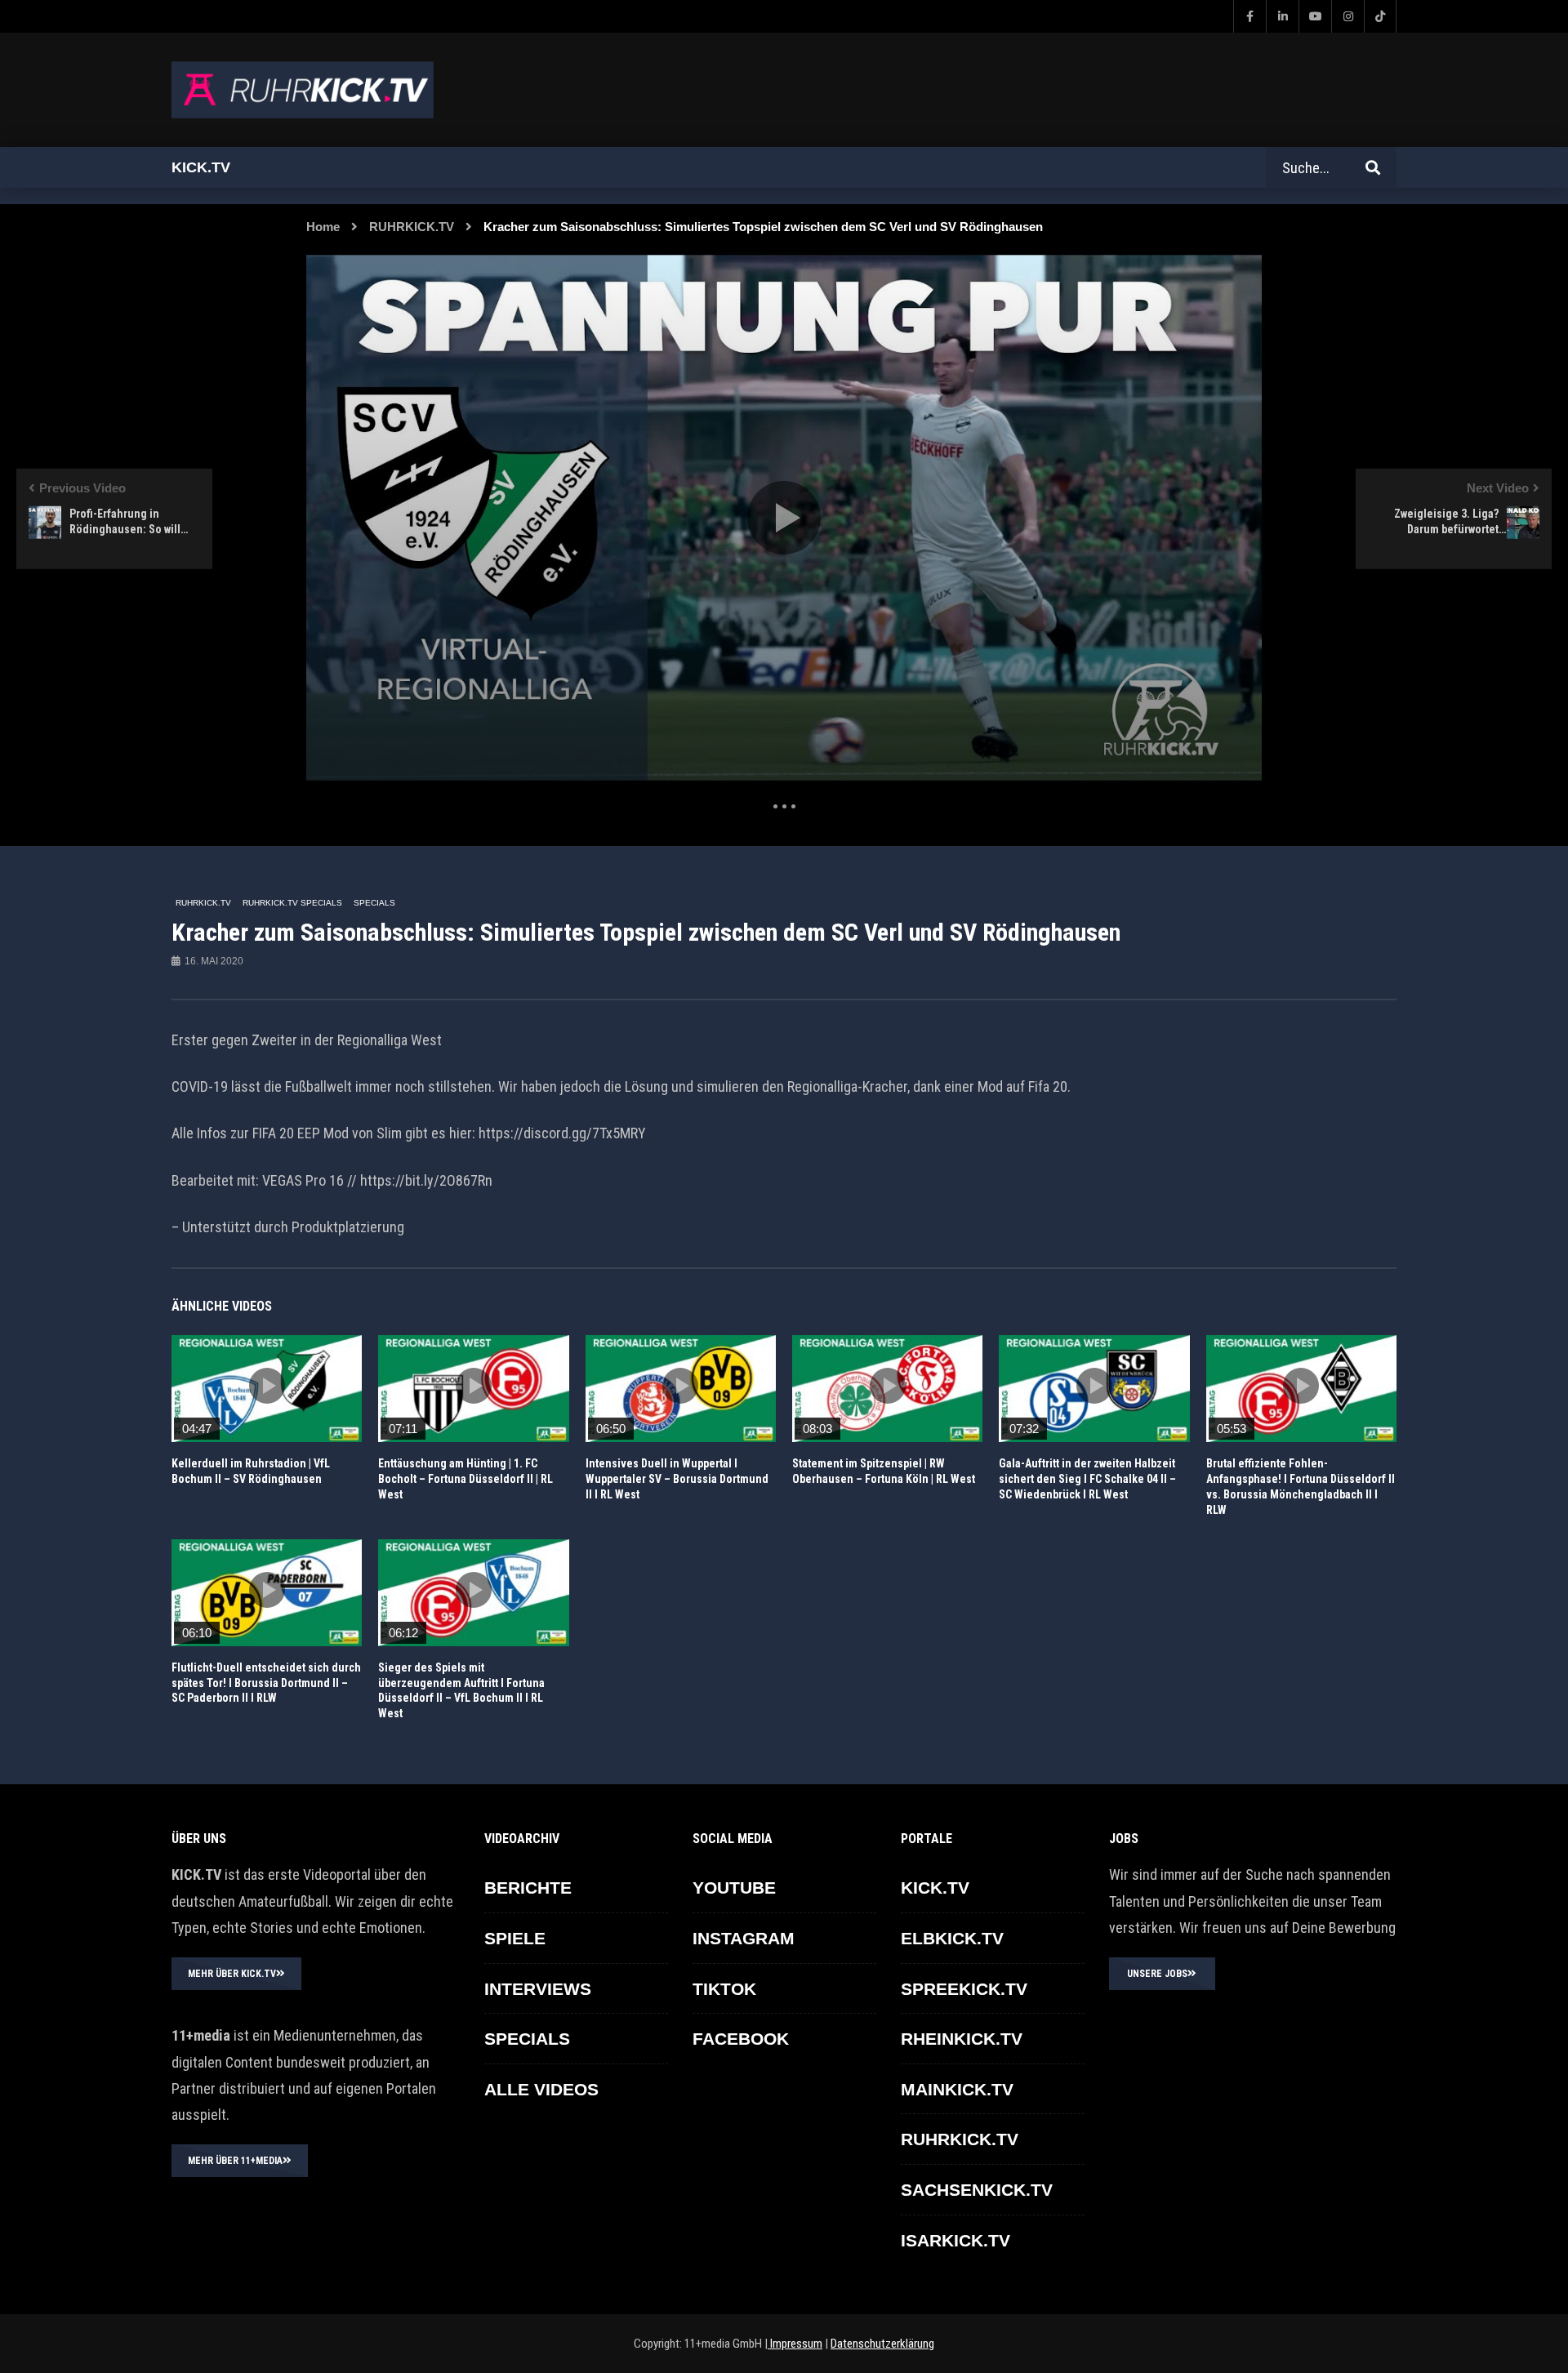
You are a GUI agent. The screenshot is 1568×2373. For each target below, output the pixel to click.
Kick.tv (201, 167)
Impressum (795, 2344)
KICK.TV (935, 1888)
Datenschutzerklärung (882, 2344)
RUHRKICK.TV (412, 227)
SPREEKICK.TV (964, 1989)
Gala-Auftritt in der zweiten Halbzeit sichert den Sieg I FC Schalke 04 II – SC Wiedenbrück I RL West (1087, 1479)
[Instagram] (1347, 16)
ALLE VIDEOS (541, 2089)
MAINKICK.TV (957, 2089)
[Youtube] (1315, 16)
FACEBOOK (741, 2039)
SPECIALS (374, 903)
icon (267, 1386)
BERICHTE (528, 1888)
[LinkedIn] (1282, 16)
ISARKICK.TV (955, 2240)
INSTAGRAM (744, 1938)
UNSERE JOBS (1157, 1974)
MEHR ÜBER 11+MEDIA (235, 2161)
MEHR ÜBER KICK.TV (232, 1974)
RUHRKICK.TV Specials (292, 903)
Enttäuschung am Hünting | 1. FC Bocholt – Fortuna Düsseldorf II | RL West (465, 1479)
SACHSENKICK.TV (977, 2190)
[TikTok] (1380, 16)
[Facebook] (1249, 16)
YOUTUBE (734, 1888)
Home (323, 227)
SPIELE (515, 1938)
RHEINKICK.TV (962, 2039)
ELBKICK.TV (952, 1938)
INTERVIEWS (538, 1989)
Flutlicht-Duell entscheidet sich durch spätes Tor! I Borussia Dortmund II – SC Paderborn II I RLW (266, 1683)
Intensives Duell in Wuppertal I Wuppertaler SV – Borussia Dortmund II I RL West (677, 1479)
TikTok (724, 1989)
